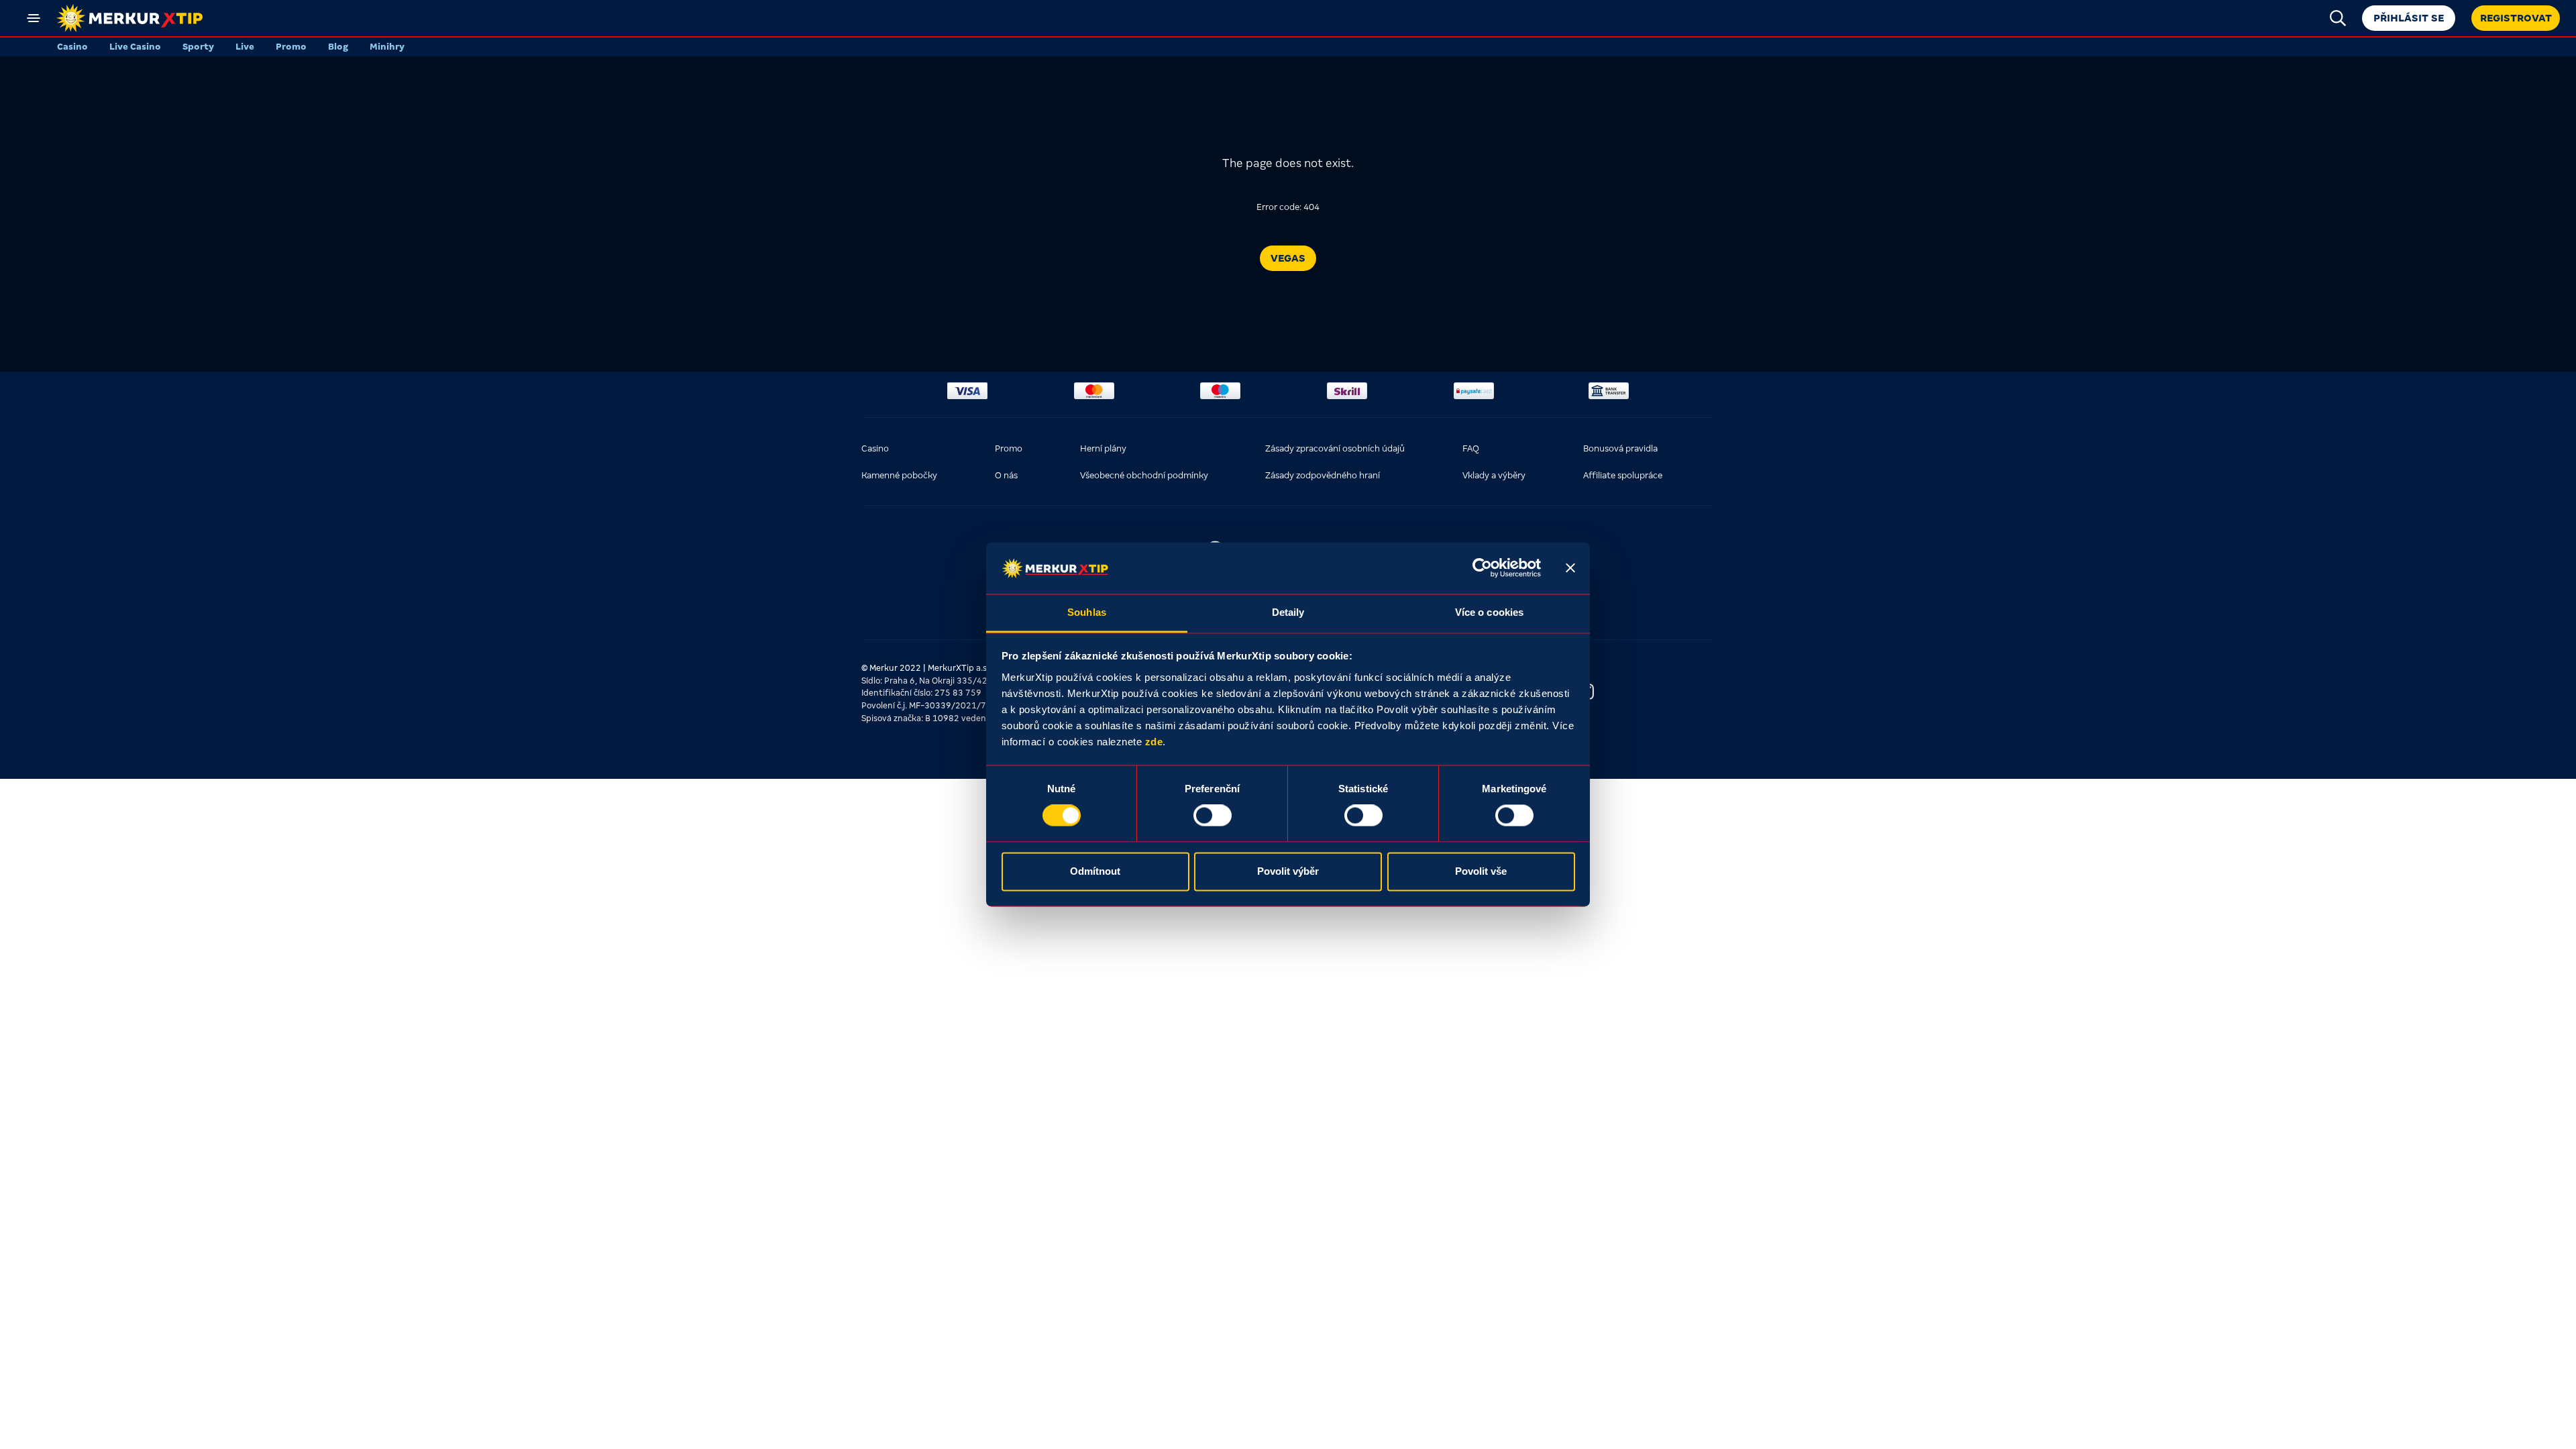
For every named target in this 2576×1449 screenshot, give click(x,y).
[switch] (1213, 816)
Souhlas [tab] (1087, 612)
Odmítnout (1095, 871)
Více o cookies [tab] (1489, 612)
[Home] (129, 18)
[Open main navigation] (34, 18)
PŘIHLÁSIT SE (2409, 18)
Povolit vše (1481, 871)
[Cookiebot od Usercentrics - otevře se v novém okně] (1482, 568)
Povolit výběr (1288, 871)
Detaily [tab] (1288, 612)
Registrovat (2516, 18)
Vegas (1288, 258)
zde (1154, 742)
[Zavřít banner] (1570, 568)
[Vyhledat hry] (2338, 18)
